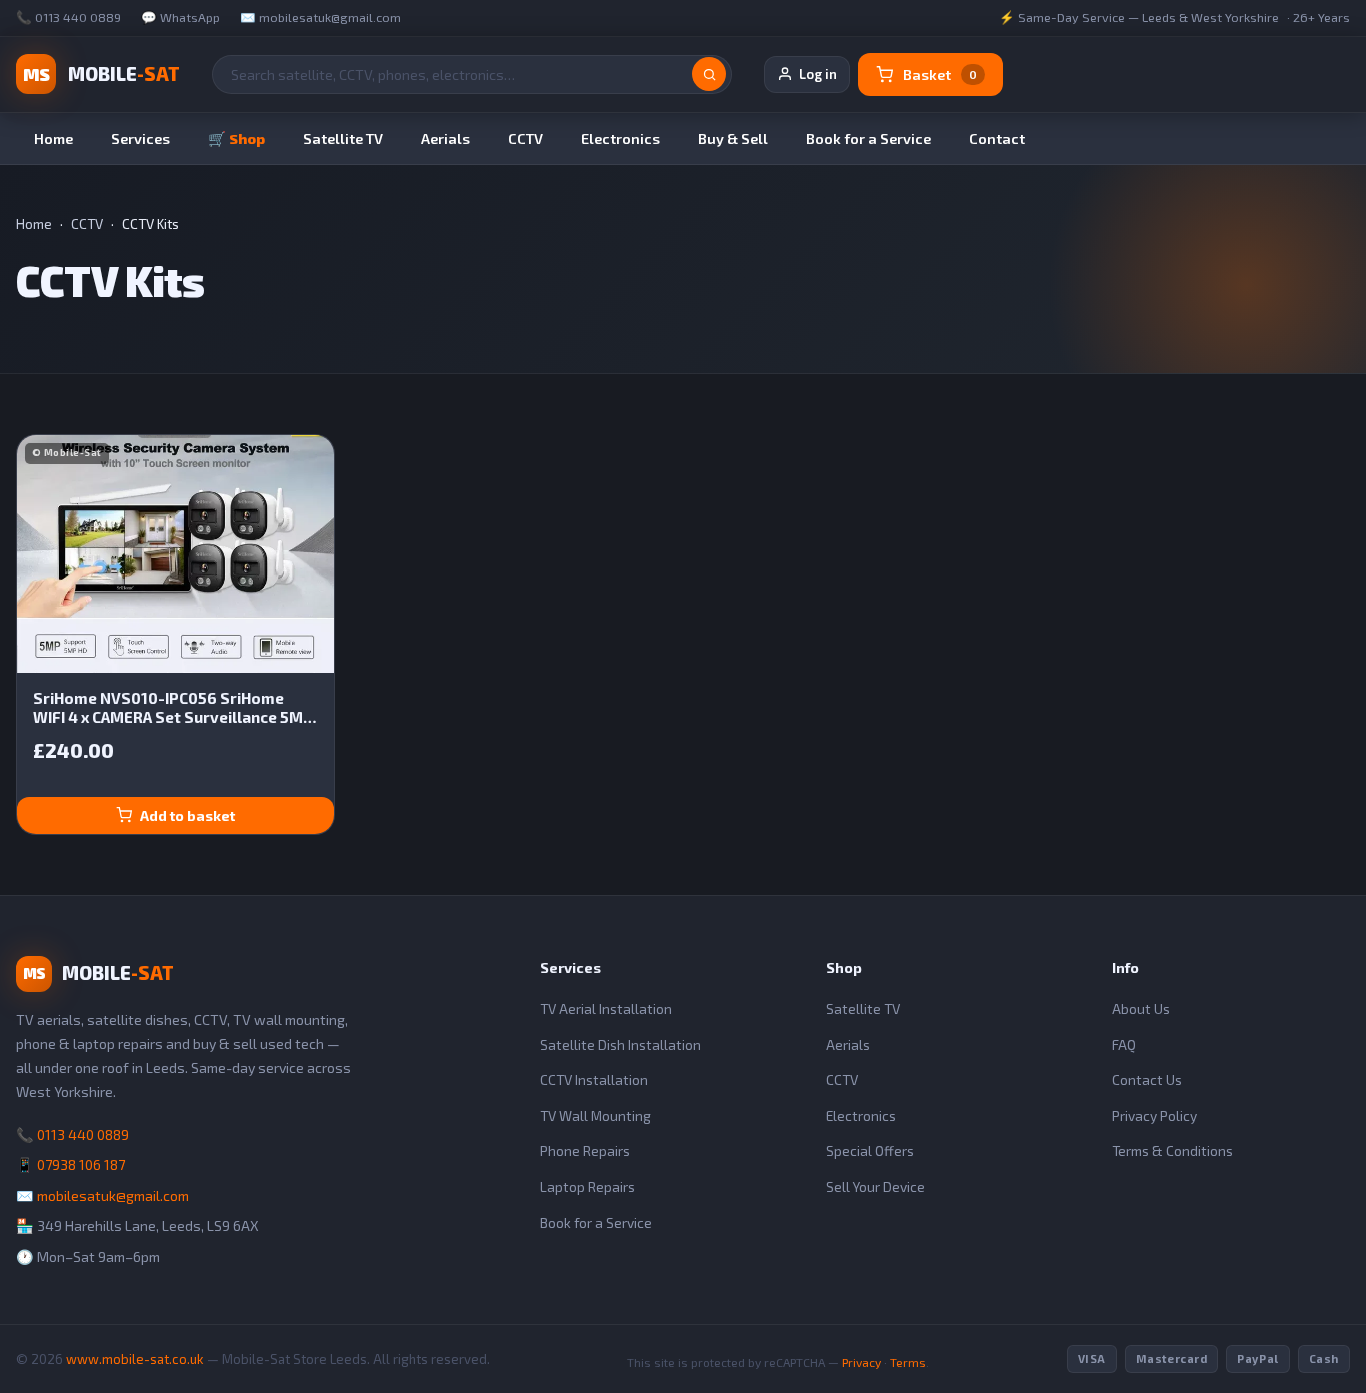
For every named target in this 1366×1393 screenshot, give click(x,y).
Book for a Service (868, 138)
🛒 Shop (236, 138)
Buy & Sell (733, 138)
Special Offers (870, 1150)
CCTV (525, 138)
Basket (940, 74)
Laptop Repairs (587, 1186)
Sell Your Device (875, 1186)
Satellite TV (343, 138)
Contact (997, 138)
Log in (818, 74)
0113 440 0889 (83, 1134)
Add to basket (187, 815)
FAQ (1124, 1044)
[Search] (709, 74)
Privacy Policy (1154, 1115)
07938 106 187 (81, 1164)
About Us (1141, 1008)
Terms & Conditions (1172, 1150)
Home (53, 138)
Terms (908, 1362)
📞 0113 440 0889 (68, 17)
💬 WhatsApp (180, 17)
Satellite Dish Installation (620, 1044)
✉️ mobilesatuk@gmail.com (320, 17)
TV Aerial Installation (606, 1008)
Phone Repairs (585, 1150)
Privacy (861, 1362)
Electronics (620, 138)
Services (140, 138)
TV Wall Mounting (595, 1115)
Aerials (445, 138)
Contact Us (1147, 1079)
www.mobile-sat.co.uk (135, 1359)
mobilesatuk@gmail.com (113, 1195)
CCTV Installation (594, 1079)
